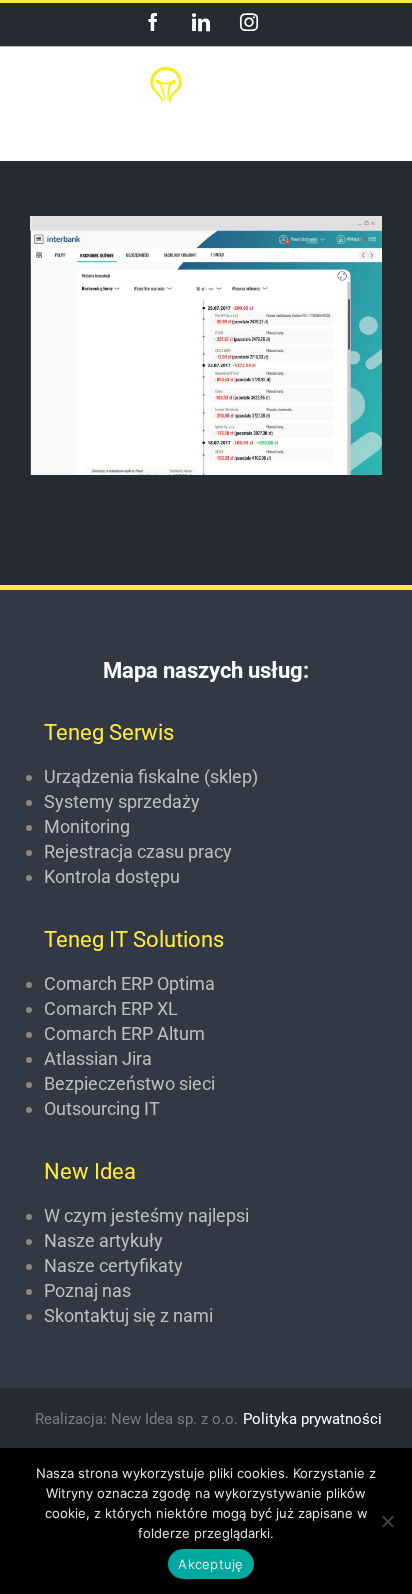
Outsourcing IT (102, 1108)
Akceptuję (210, 1564)
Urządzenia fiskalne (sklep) (151, 776)
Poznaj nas (87, 1290)
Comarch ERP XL (111, 1008)
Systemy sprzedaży (122, 801)
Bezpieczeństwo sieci (129, 1083)
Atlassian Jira (98, 1058)
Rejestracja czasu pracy (138, 851)
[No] (387, 1521)
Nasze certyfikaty (113, 1265)
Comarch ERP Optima (129, 983)
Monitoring (87, 826)
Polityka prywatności (312, 1419)
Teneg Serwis (109, 732)
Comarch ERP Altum (124, 1033)
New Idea (90, 1171)
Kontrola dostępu (112, 876)
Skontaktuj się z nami (128, 1315)
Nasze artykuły (103, 1240)
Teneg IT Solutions (134, 939)
